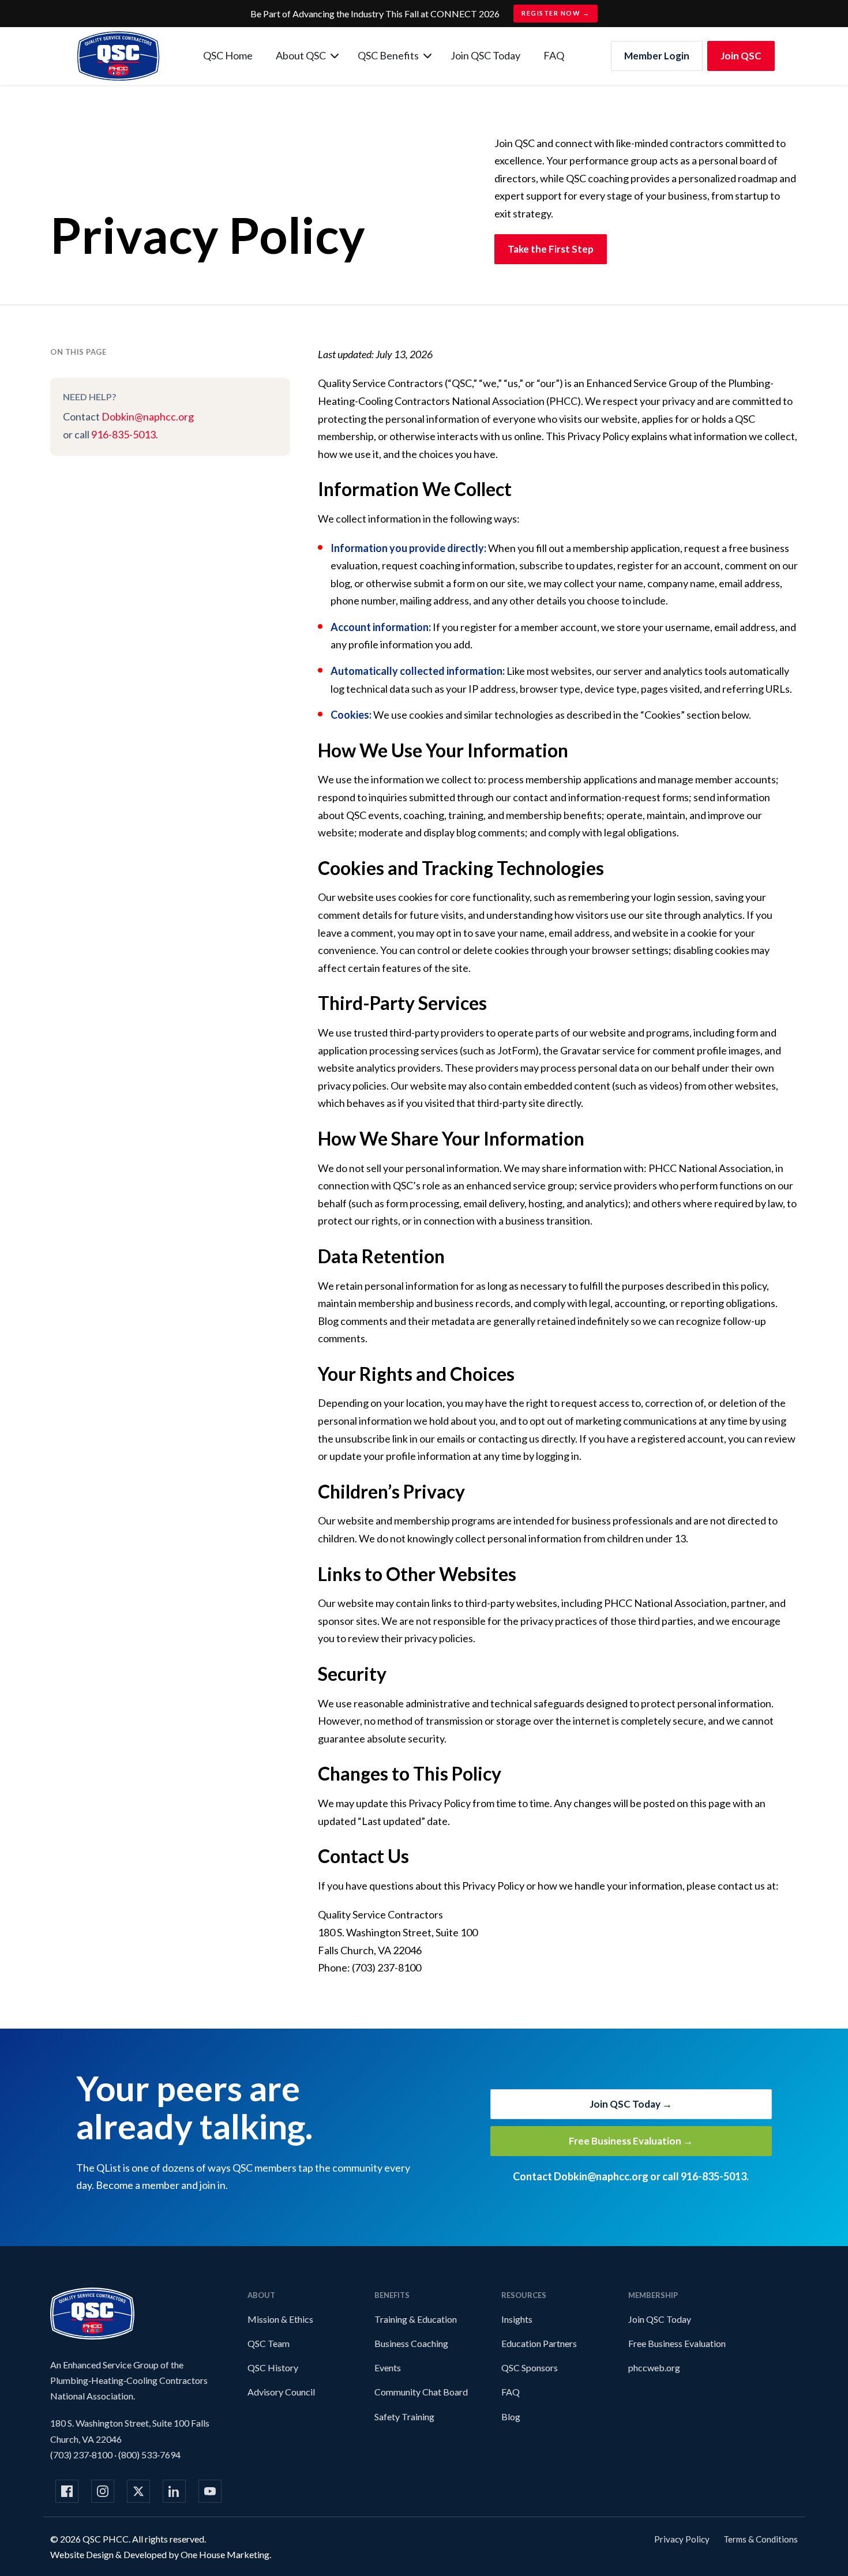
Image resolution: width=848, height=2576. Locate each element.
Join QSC (741, 56)
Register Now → (556, 13)
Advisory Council (281, 2392)
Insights (517, 2319)
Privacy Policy (682, 2539)
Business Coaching (411, 2343)
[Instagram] (103, 2491)
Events (388, 2367)
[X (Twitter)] (138, 2491)
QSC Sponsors (530, 2367)
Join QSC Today (485, 55)
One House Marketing (225, 2554)
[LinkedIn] (174, 2491)
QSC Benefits (388, 55)
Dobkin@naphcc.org (148, 416)
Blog (511, 2417)
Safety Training (404, 2417)
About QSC (301, 55)
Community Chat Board (421, 2392)
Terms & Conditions (761, 2539)
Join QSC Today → (631, 2104)
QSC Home (228, 55)
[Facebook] (67, 2491)
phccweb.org (654, 2367)
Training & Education (416, 2319)
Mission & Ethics (280, 2319)
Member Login (657, 56)
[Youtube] (210, 2491)
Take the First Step (551, 249)
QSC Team (269, 2343)
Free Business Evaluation (677, 2343)
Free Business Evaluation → (631, 2141)
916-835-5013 (123, 434)
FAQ (554, 55)
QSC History (273, 2367)
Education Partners (539, 2343)
